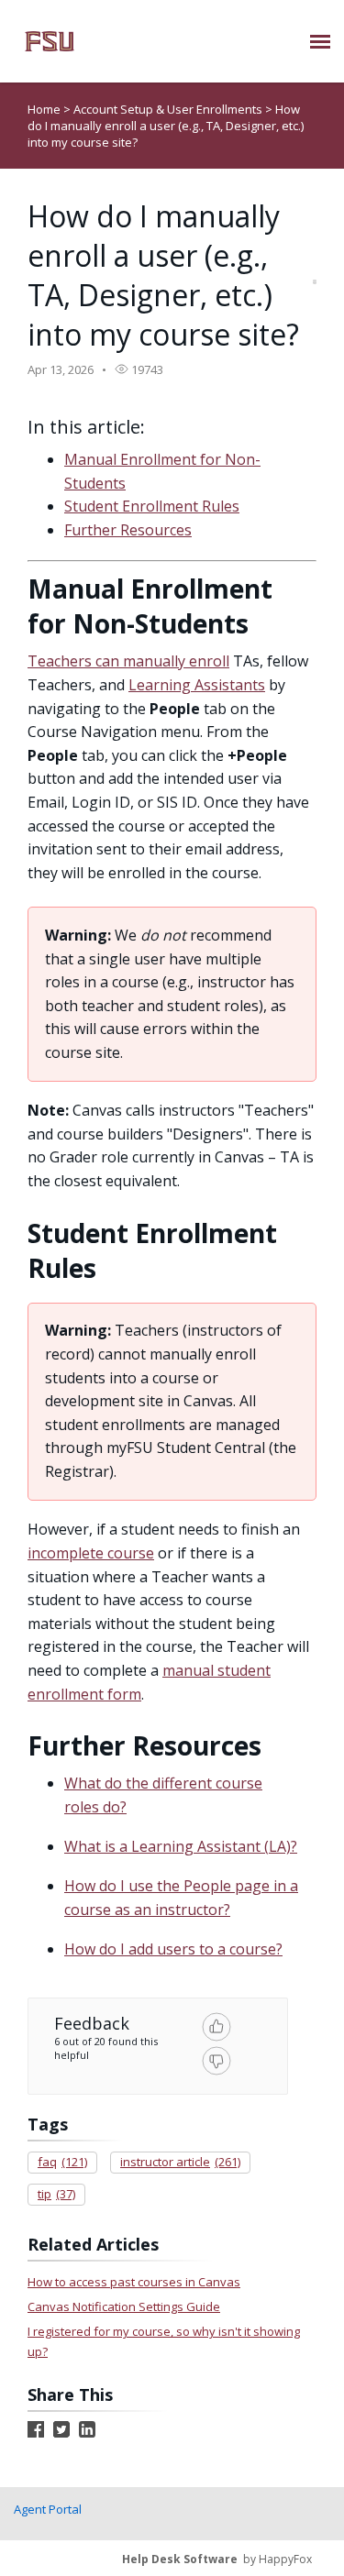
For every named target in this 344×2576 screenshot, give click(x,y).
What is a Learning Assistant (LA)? (181, 1846)
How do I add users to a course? (173, 1949)
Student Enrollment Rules (152, 506)
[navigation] (320, 41)
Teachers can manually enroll (128, 661)
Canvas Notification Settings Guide (124, 2306)
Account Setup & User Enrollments (169, 109)
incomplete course (91, 1553)
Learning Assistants (197, 685)
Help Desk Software (180, 2559)
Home (44, 109)
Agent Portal (48, 2509)
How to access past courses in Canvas (134, 2282)
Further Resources (128, 530)
